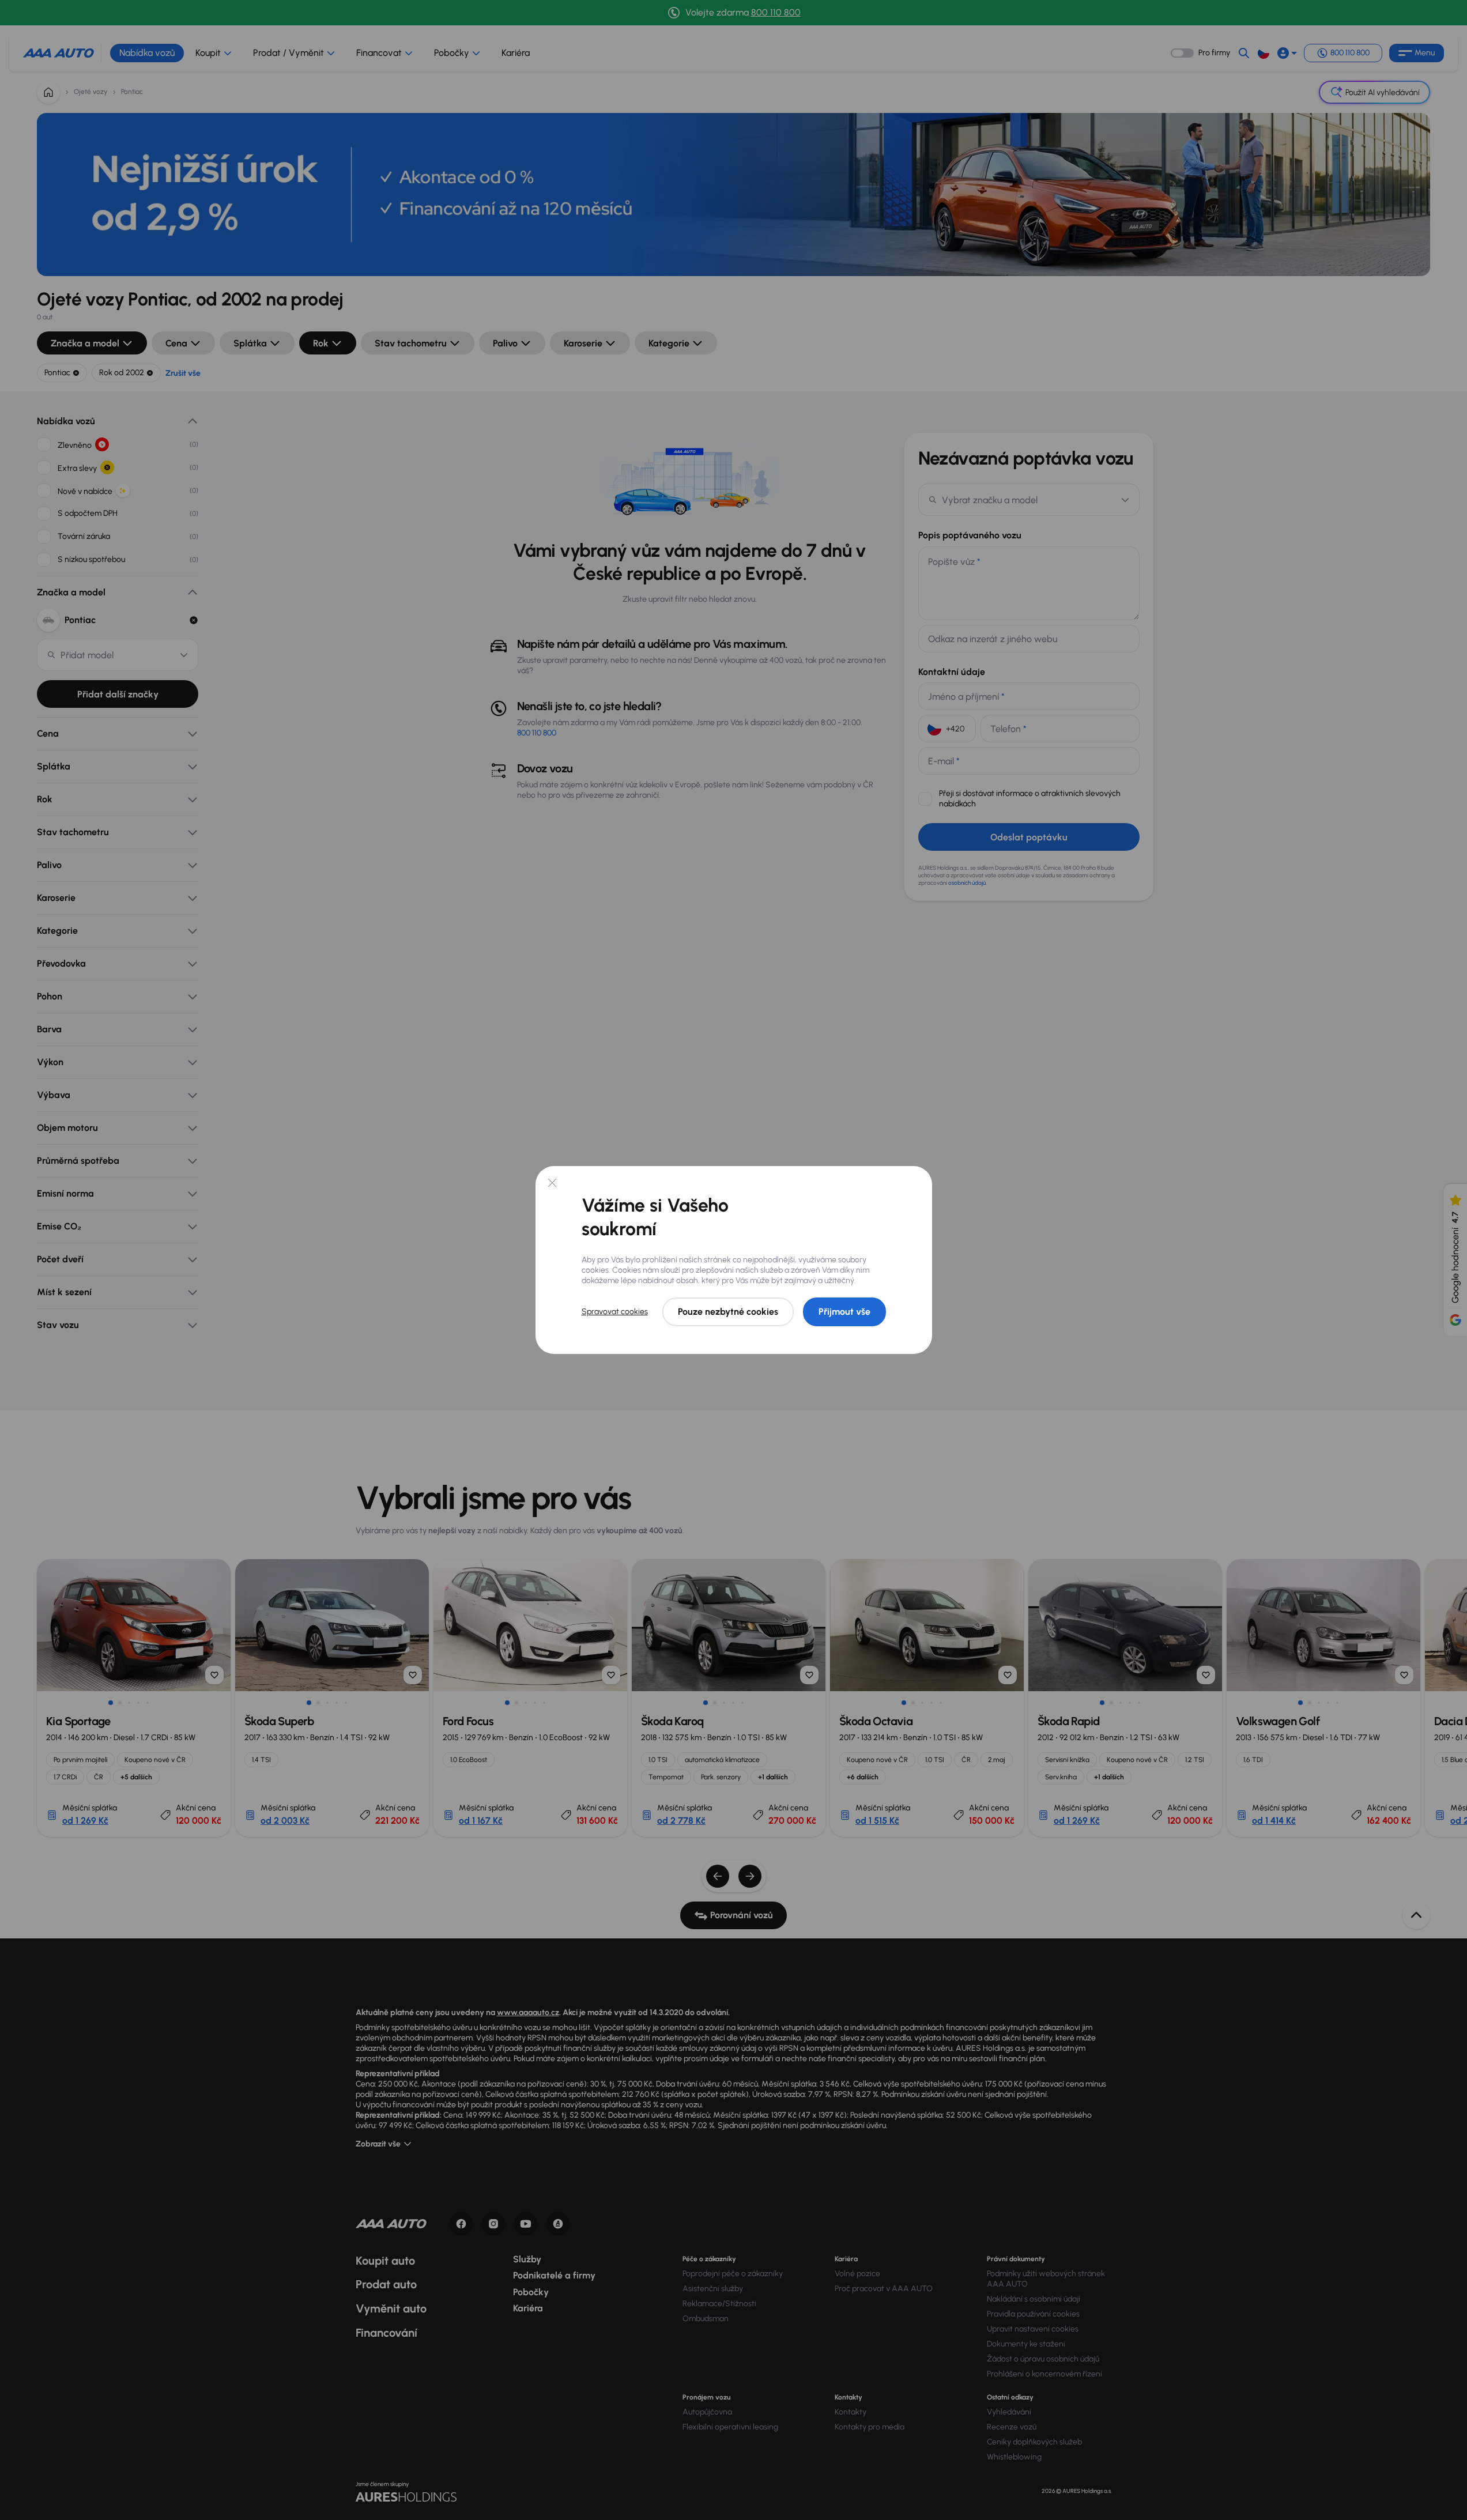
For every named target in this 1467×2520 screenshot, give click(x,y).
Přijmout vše (844, 1312)
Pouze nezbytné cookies (728, 1312)
